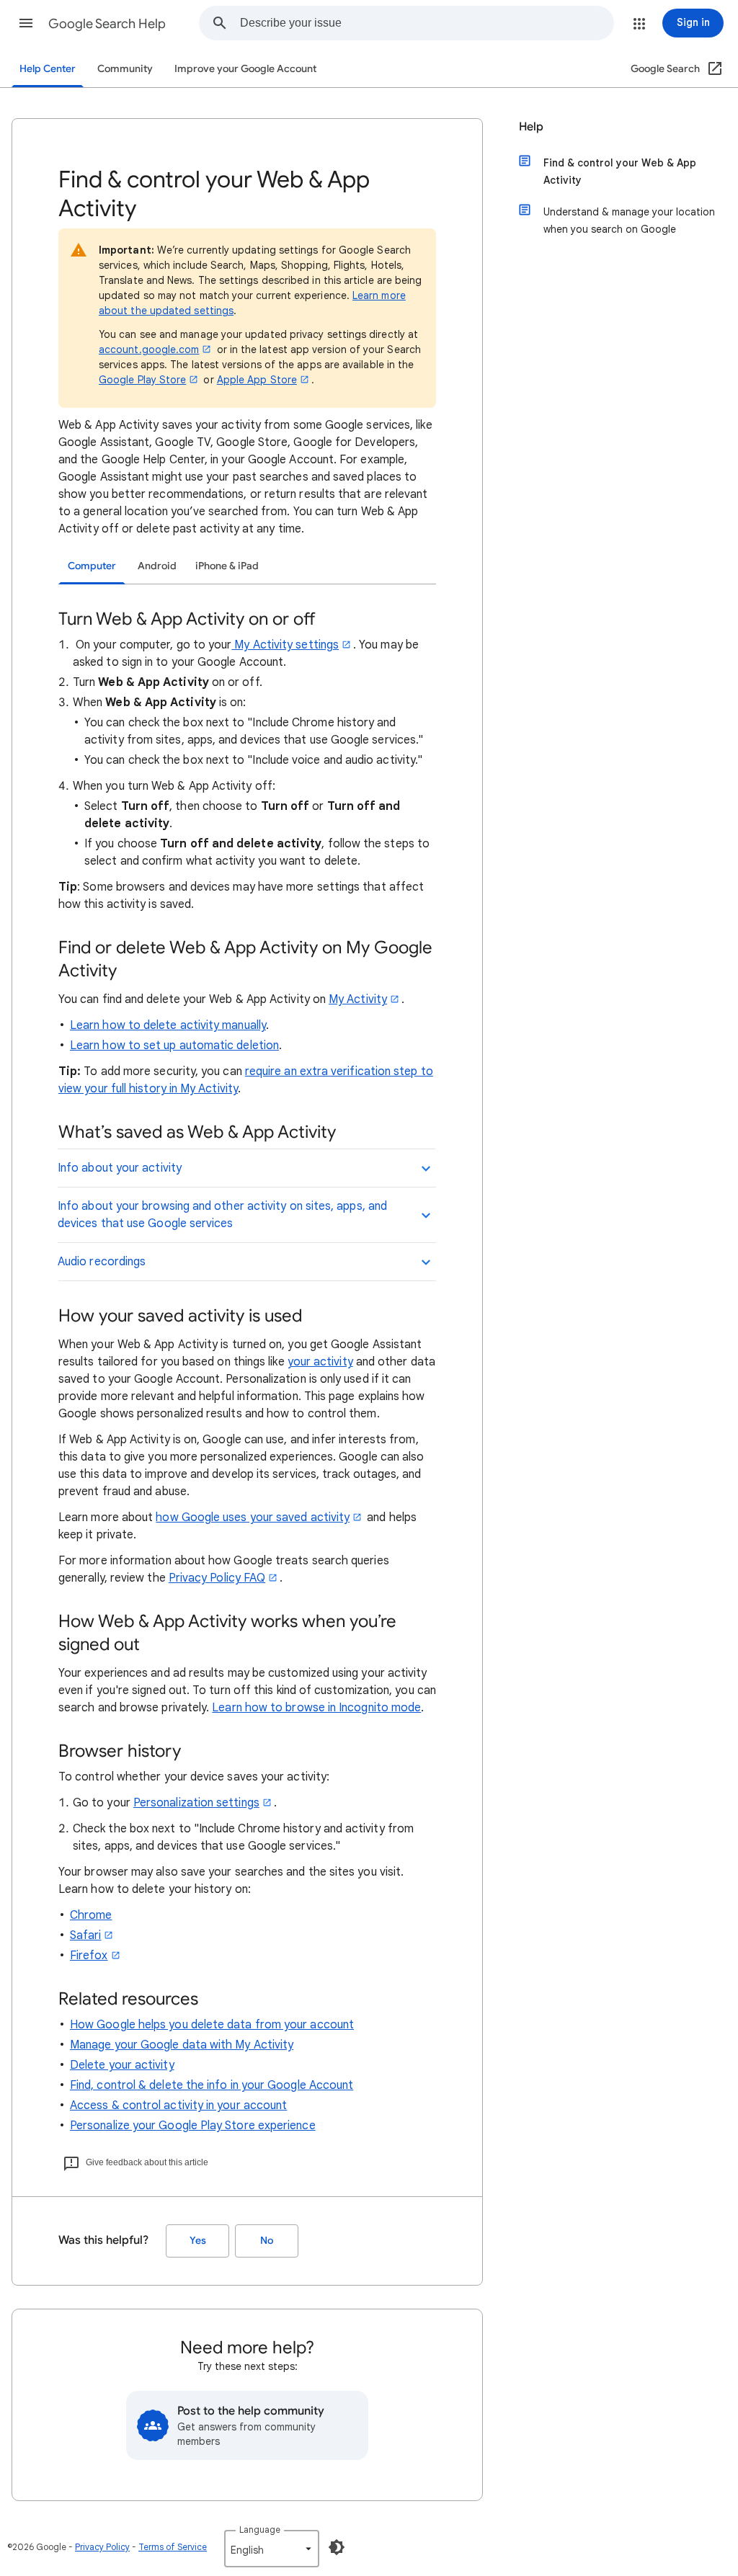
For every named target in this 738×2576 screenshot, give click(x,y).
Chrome (91, 1915)
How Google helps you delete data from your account (212, 2025)
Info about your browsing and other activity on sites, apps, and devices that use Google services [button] (222, 1215)
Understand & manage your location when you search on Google (629, 220)
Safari (85, 1935)
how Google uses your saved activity (253, 1517)
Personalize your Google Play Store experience (193, 2126)
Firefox (89, 1956)
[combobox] (427, 23)
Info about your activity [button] (120, 1168)
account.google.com (149, 349)
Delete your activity (122, 2065)
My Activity (358, 999)
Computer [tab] (92, 566)
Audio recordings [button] (102, 1262)
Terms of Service (173, 2547)
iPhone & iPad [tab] (227, 566)
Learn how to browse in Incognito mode (316, 1708)
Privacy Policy (102, 2547)
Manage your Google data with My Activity (182, 2045)
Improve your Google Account (245, 69)
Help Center (48, 69)
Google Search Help (107, 24)
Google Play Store (142, 380)
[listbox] (272, 2549)
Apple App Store (257, 380)
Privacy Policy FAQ (217, 1578)
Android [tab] (157, 566)
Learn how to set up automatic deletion (174, 1046)
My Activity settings (285, 645)
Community (125, 69)
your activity (320, 1362)
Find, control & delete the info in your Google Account (212, 2085)
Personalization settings (196, 1803)
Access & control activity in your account (178, 2105)
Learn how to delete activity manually (168, 1025)
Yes (198, 2241)
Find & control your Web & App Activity (620, 171)
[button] (26, 23)
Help (531, 127)
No (267, 2241)
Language (260, 2530)
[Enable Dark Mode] (337, 2547)
